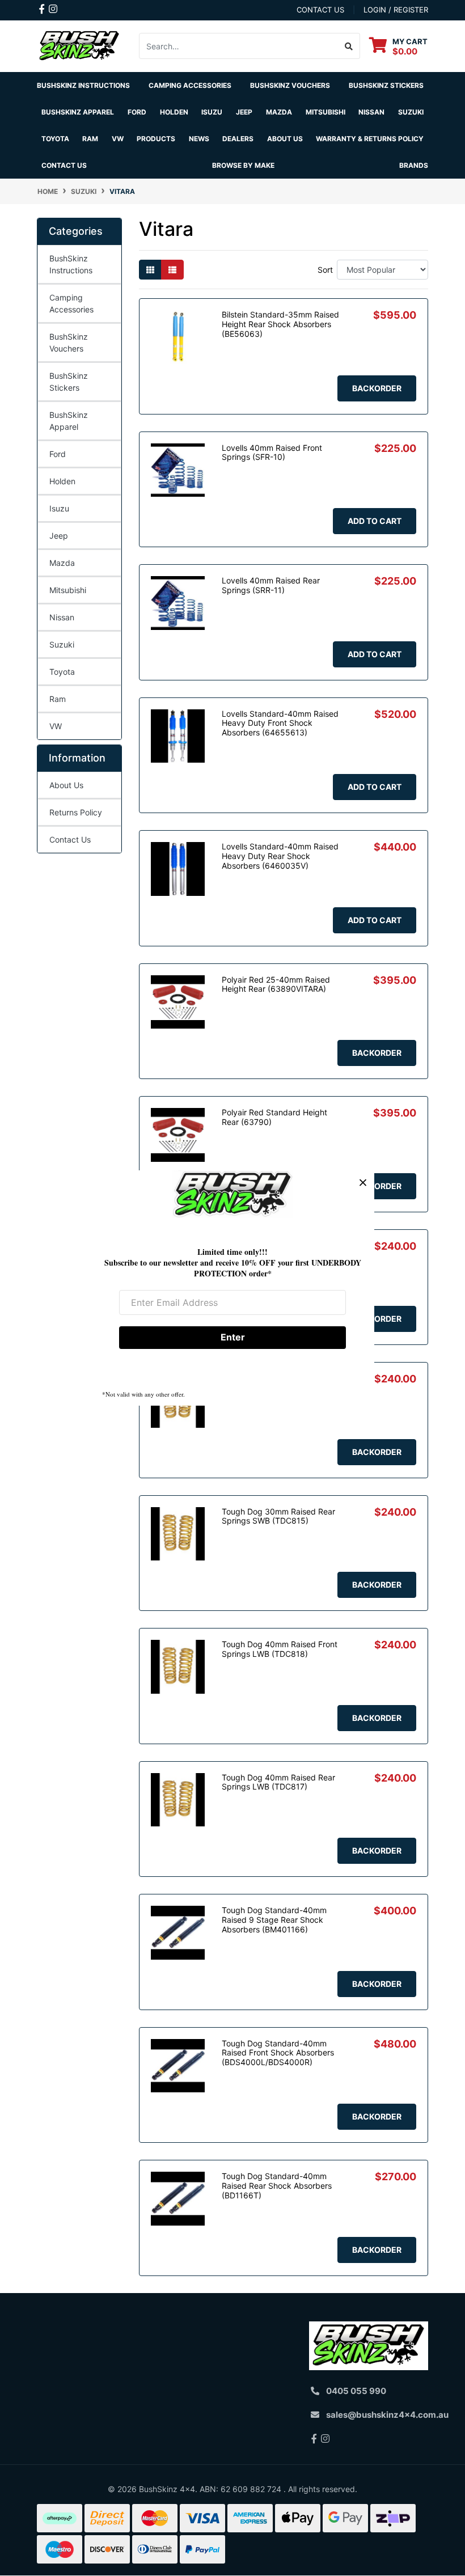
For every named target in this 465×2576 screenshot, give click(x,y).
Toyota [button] (55, 139)
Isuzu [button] (212, 112)
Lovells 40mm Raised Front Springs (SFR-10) (272, 452)
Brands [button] (414, 165)
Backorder (377, 388)
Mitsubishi (68, 590)
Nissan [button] (371, 112)
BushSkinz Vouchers (290, 85)
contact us (320, 10)
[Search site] (349, 46)
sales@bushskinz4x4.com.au (387, 2415)
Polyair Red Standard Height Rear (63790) (274, 1117)
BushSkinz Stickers (386, 85)
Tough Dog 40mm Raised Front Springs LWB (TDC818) (280, 1649)
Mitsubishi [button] (325, 112)
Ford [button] (137, 112)
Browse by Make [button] (243, 165)
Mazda (62, 563)
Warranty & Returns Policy (370, 139)
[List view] (172, 270)
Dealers (238, 139)
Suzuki (62, 644)
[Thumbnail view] (150, 270)
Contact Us (64, 165)
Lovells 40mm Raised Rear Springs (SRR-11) (271, 585)
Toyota (62, 672)
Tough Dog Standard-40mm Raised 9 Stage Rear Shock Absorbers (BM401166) (274, 1920)
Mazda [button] (279, 112)
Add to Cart (375, 521)
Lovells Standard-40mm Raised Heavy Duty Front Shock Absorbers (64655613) (280, 723)
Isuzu (59, 508)
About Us (66, 785)
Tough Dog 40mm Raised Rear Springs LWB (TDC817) (278, 1782)
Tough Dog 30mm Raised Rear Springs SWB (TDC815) (278, 1516)
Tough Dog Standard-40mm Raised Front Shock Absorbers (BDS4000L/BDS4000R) (278, 2053)
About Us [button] (285, 139)
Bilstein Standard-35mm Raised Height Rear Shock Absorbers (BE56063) (280, 324)
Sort (325, 270)
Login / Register (396, 10)
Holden (62, 481)
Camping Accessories (190, 85)
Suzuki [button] (411, 112)
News (199, 139)
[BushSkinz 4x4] (79, 45)
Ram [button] (90, 139)
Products (156, 139)
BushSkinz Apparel (78, 112)
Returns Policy (76, 812)
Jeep (59, 536)
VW (56, 726)
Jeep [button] (244, 112)
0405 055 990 (356, 2391)
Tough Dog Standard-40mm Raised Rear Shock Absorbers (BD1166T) (277, 2186)
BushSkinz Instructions (83, 85)
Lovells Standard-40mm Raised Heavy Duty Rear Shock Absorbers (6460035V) (280, 856)
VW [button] (118, 139)
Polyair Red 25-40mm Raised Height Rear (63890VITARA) (276, 984)
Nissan (62, 617)
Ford (58, 454)
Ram (58, 699)
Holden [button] (174, 112)
